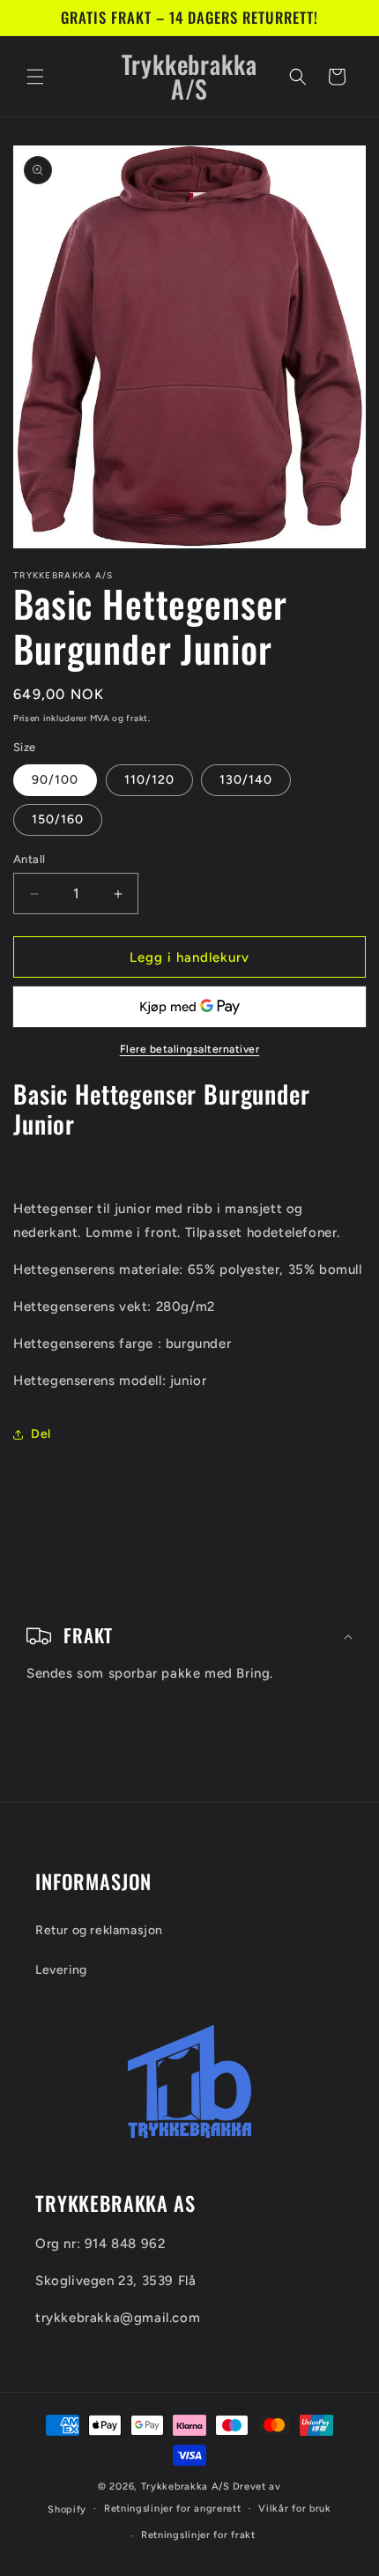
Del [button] (41, 1434)
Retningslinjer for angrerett (173, 2509)
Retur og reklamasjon (99, 1930)
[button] (35, 77)
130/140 (246, 780)
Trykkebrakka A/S (186, 2487)
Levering (61, 1970)
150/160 (58, 819)
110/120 (149, 780)
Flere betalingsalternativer (190, 1049)
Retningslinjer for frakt (198, 2535)
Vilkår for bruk (295, 2509)
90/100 (55, 780)
